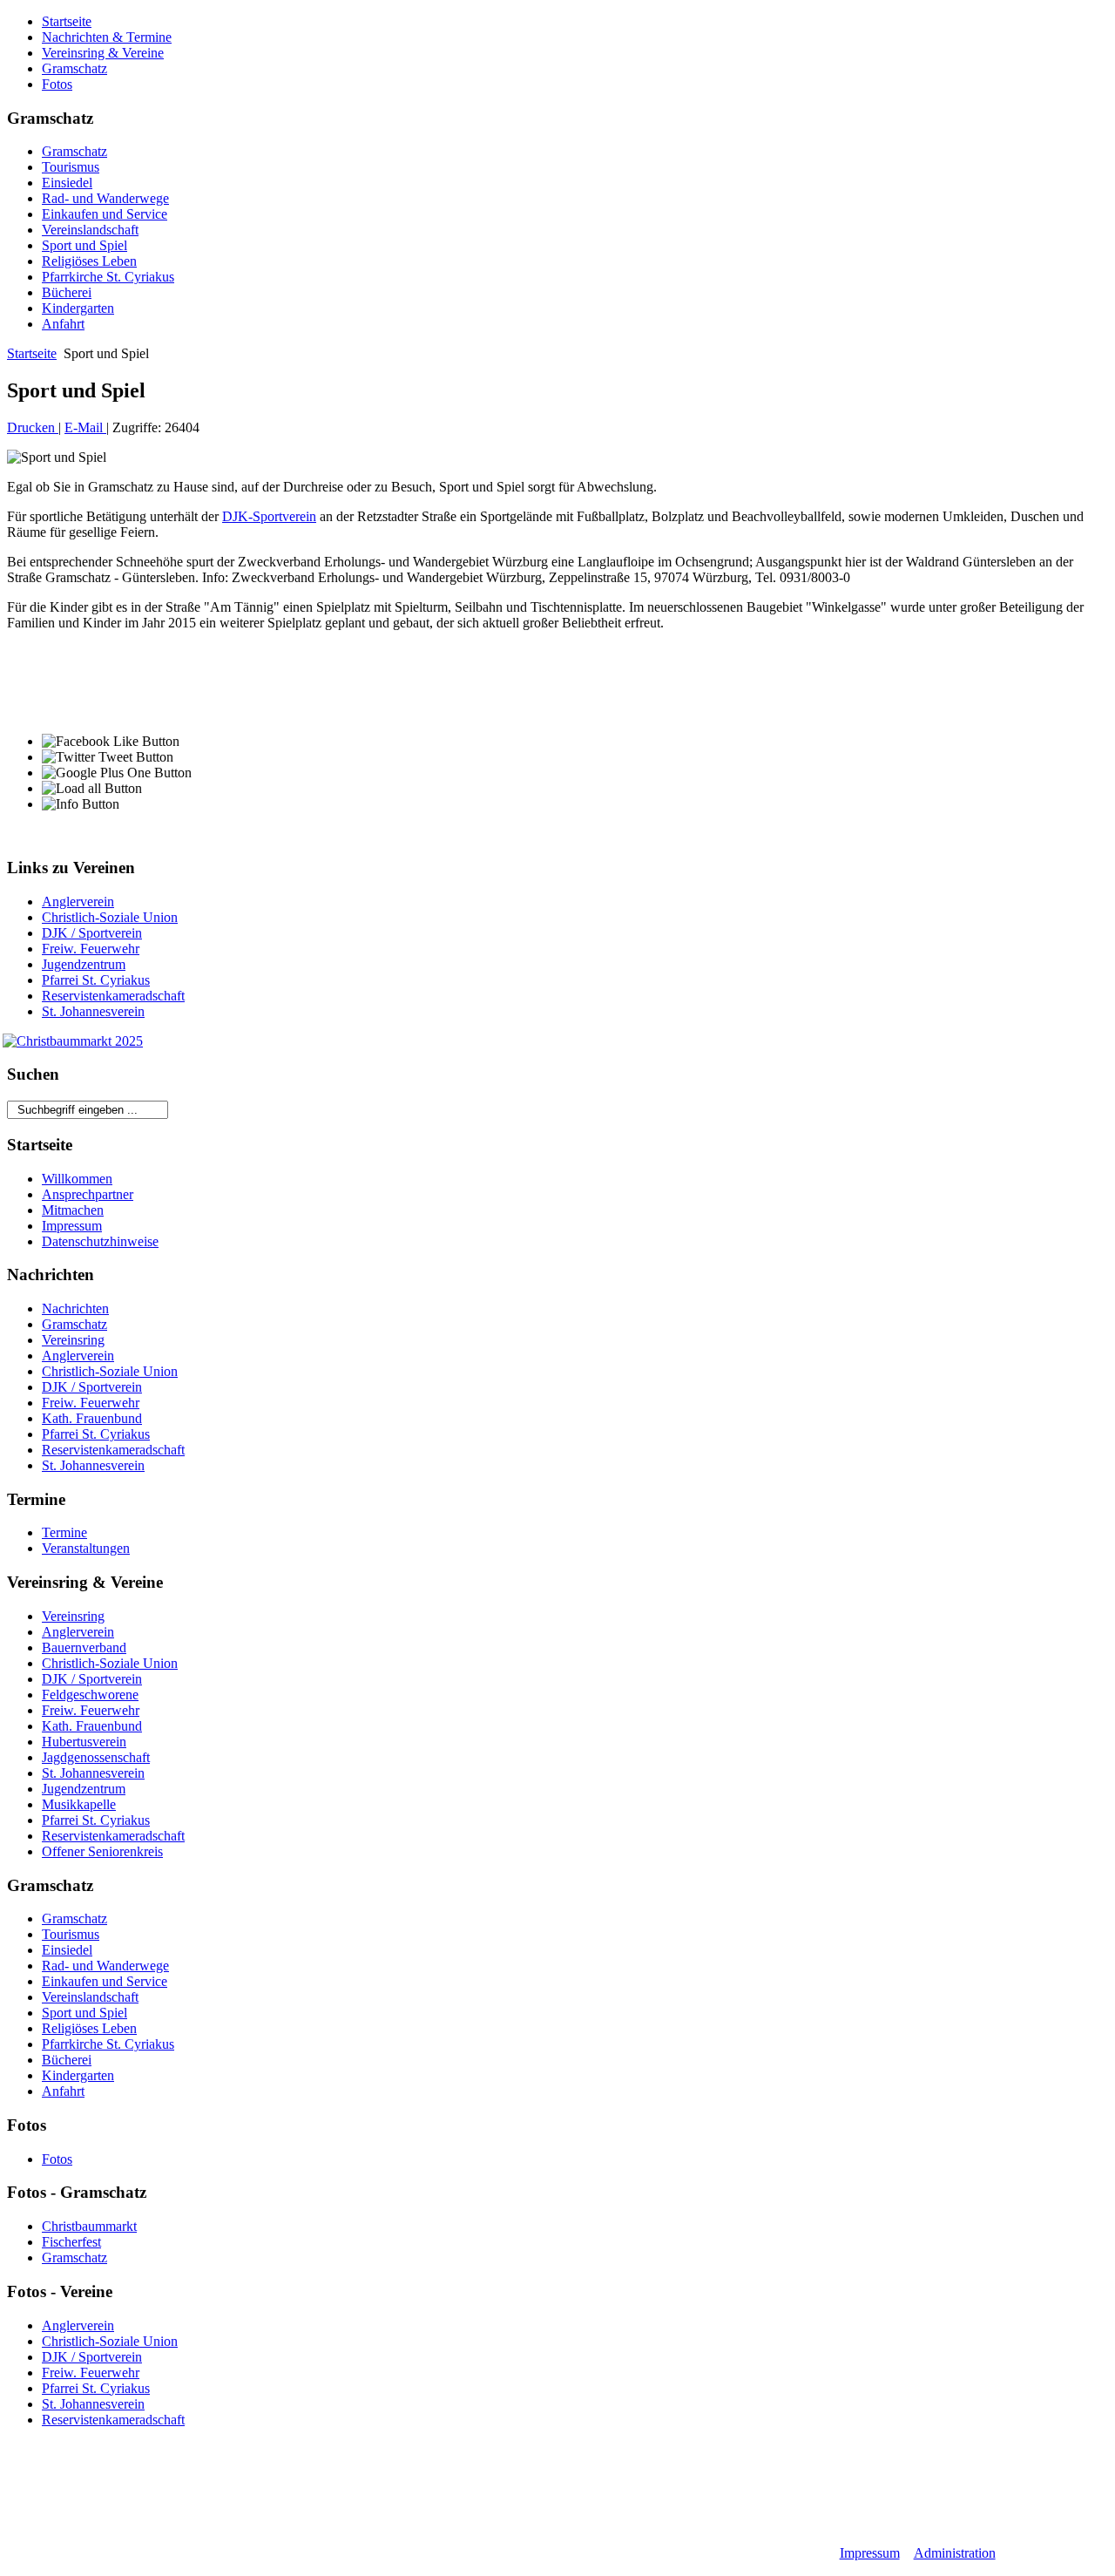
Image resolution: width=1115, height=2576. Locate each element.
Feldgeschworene (90, 1695)
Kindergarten (78, 308)
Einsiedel (67, 183)
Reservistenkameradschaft (113, 996)
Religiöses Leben (89, 261)
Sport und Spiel (84, 245)
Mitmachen (73, 1210)
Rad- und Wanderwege (105, 198)
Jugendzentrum (84, 964)
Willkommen (77, 1179)
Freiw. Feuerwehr (91, 949)
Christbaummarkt (89, 2226)
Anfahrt (63, 324)
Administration (955, 2553)
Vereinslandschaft (90, 230)
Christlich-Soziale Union (110, 917)
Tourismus (71, 167)
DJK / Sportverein (92, 933)
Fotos (57, 84)
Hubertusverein (84, 1742)
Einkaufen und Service (105, 214)
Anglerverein (78, 902)
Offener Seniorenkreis (102, 1851)
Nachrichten (75, 1308)
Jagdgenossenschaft (96, 1757)
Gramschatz (74, 68)
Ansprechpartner (88, 1194)
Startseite (67, 21)
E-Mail (85, 427)
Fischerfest (71, 2242)
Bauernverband (84, 1647)
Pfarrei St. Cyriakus (96, 980)
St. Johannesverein (93, 1011)
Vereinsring (73, 1340)
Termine (64, 1532)
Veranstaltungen (86, 1548)
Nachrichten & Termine (107, 37)
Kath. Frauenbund (92, 1418)
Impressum (72, 1226)
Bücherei (67, 292)
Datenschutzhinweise (100, 1241)
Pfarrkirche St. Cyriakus (108, 277)
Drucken (33, 427)
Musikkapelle (79, 1804)
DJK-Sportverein (269, 516)
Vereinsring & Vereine (103, 53)
